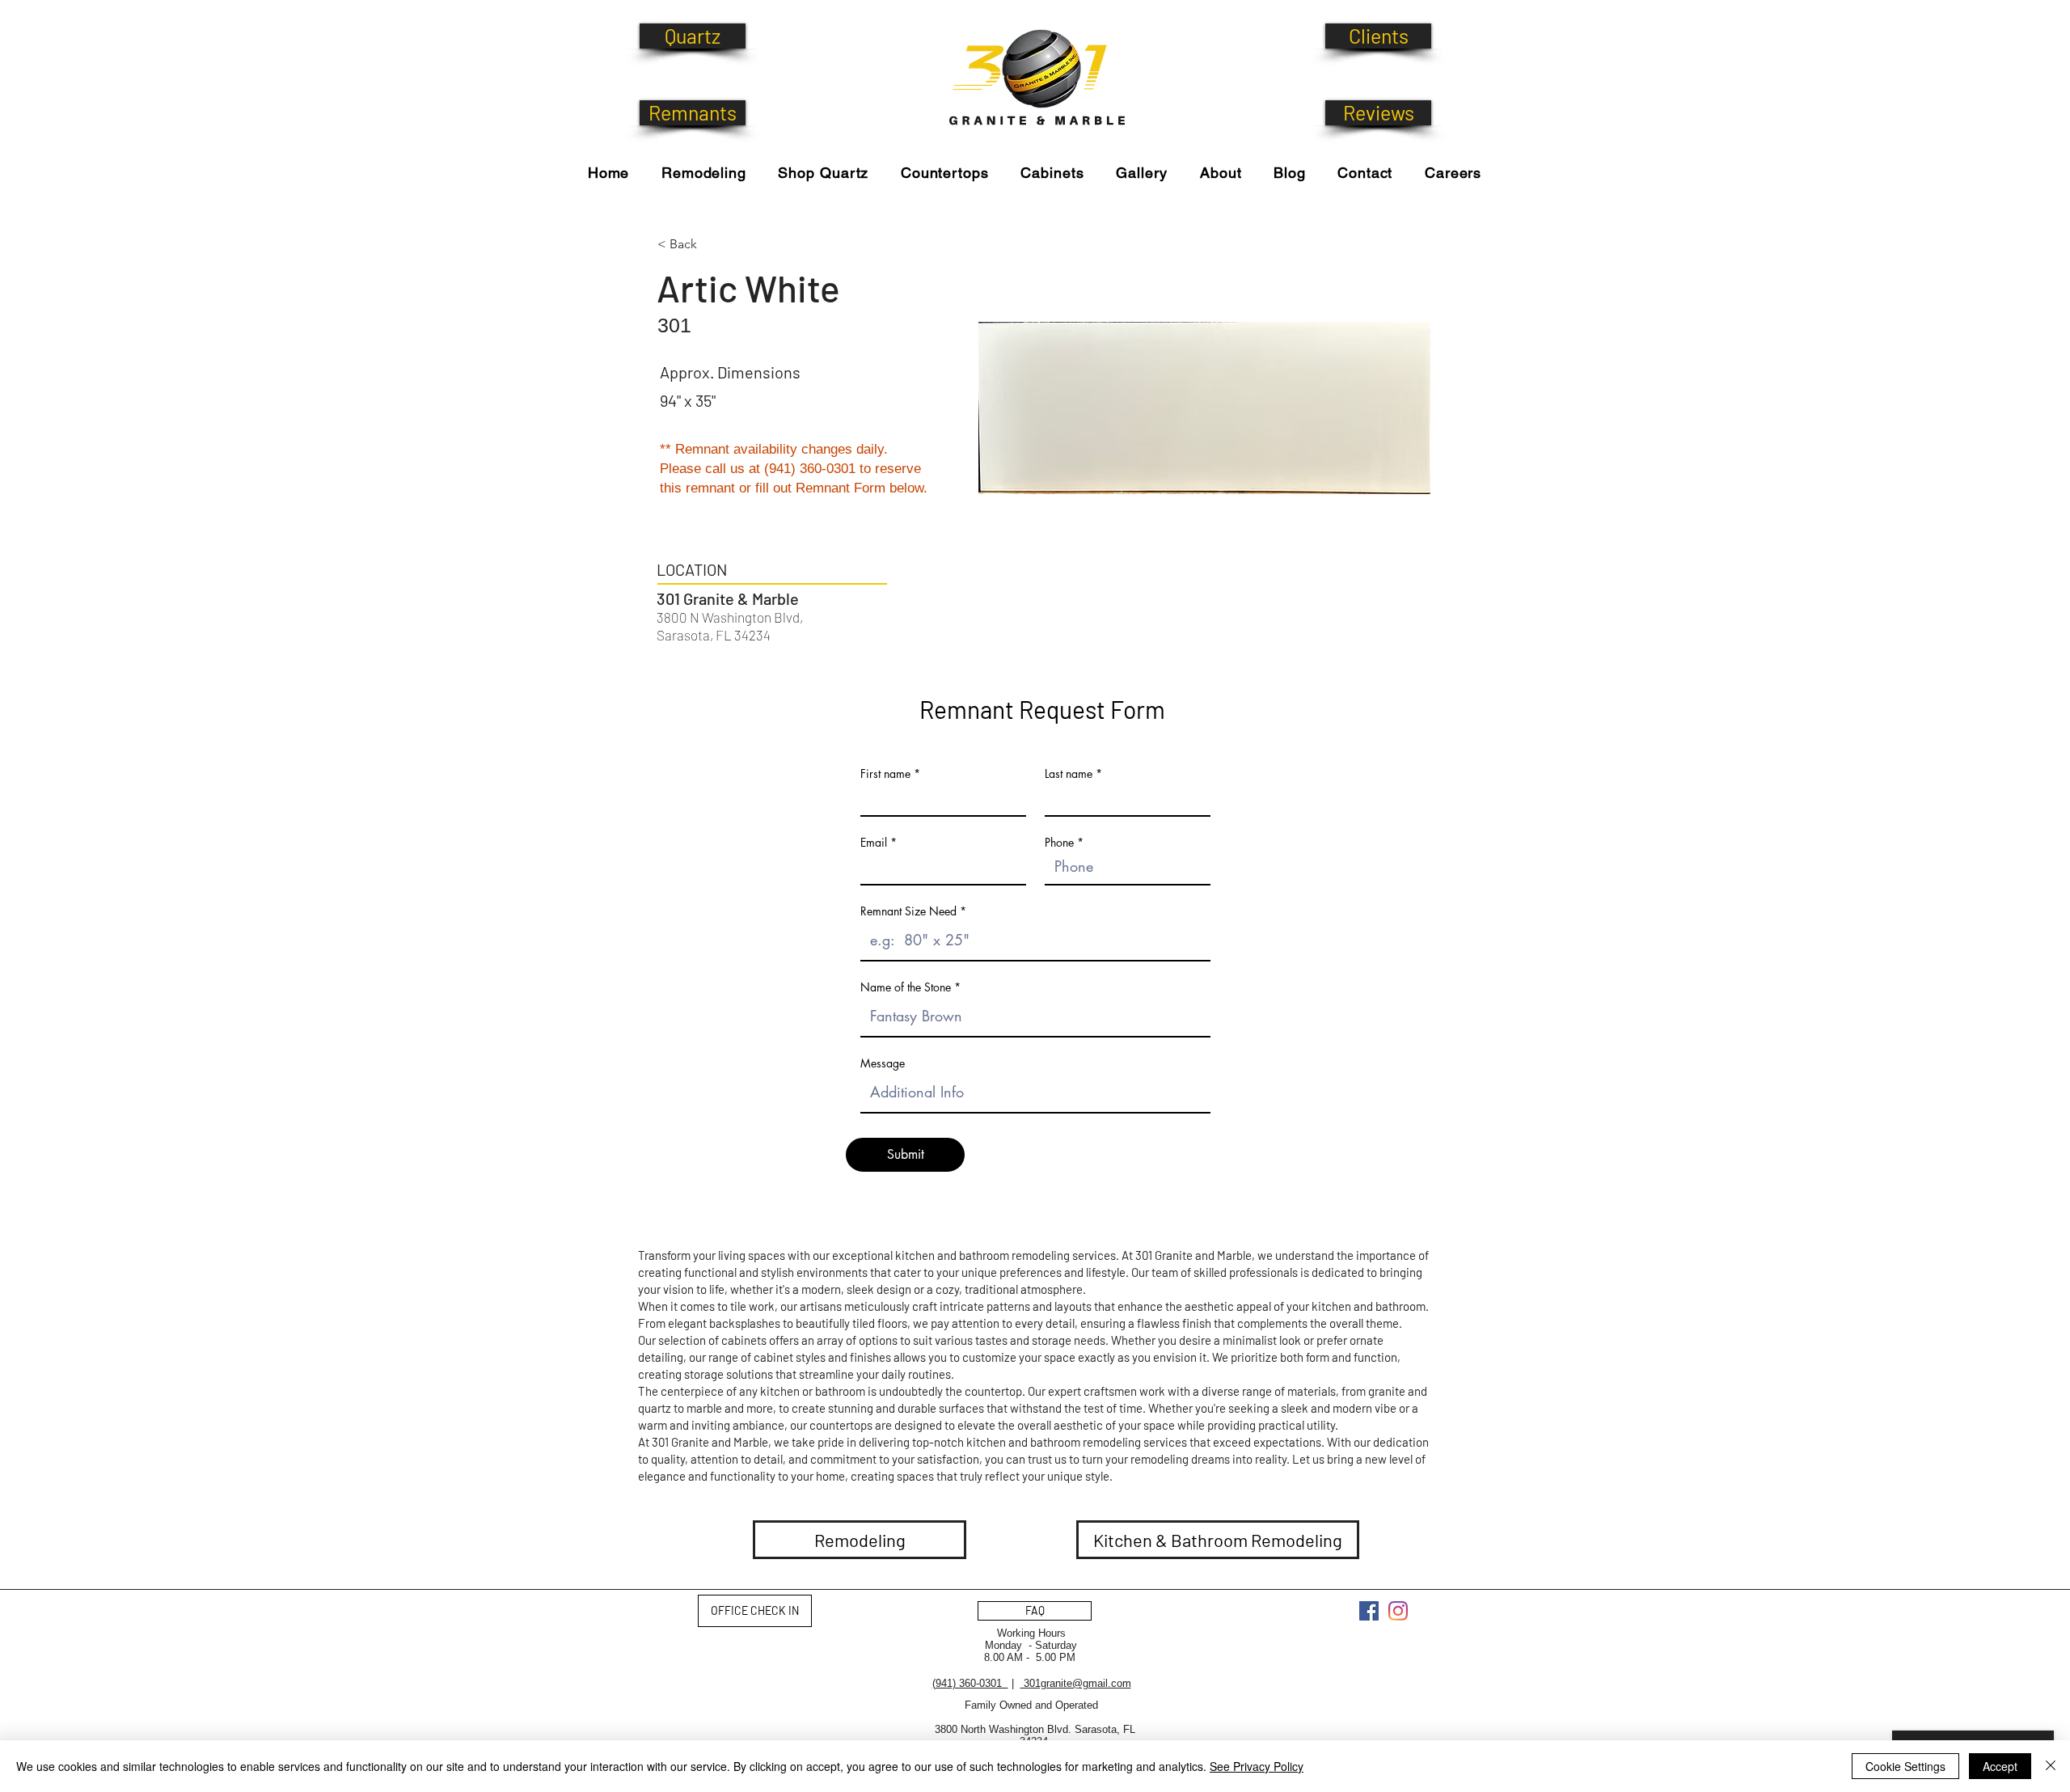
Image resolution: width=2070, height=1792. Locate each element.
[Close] (2051, 1766)
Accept (2000, 1766)
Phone (1059, 843)
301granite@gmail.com (1076, 1683)
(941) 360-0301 (970, 1683)
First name (885, 774)
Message (883, 1063)
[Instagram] (1398, 1611)
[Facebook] (1369, 1611)
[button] (824, 173)
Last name (1069, 774)
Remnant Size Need (908, 911)
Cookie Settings (1905, 1766)
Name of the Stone (906, 987)
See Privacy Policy (1257, 1766)
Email (874, 843)
